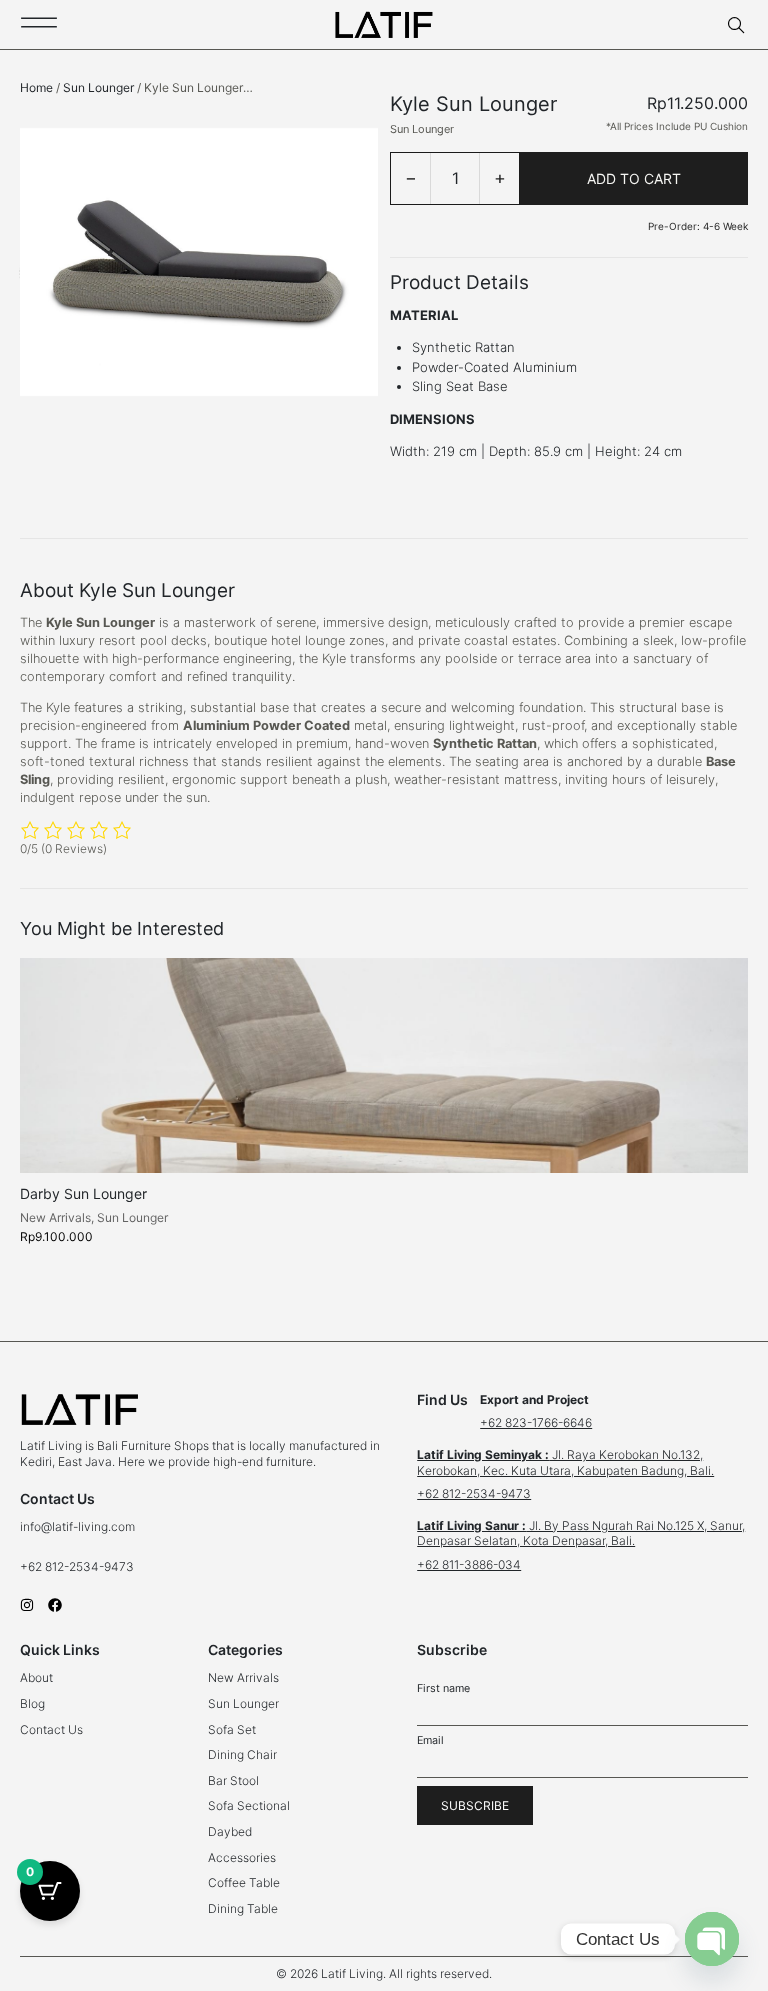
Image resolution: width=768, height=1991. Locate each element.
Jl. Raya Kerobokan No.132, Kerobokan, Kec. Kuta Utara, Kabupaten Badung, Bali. (565, 1462)
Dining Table (243, 1908)
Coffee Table (244, 1882)
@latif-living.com (88, 1526)
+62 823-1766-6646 (536, 1422)
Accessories (242, 1857)
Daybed (230, 1831)
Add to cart (634, 178)
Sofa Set (232, 1729)
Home (36, 87)
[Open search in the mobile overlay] (738, 25)
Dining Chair (242, 1754)
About (36, 1677)
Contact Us (51, 1729)
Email (430, 1740)
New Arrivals (55, 1217)
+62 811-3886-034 (469, 1564)
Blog (32, 1703)
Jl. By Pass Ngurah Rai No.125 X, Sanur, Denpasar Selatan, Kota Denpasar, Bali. (581, 1533)
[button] (384, 1974)
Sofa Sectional (249, 1805)
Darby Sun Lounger (83, 1193)
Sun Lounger (98, 87)
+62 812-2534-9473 (78, 1566)
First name (443, 1688)
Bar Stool (233, 1780)
